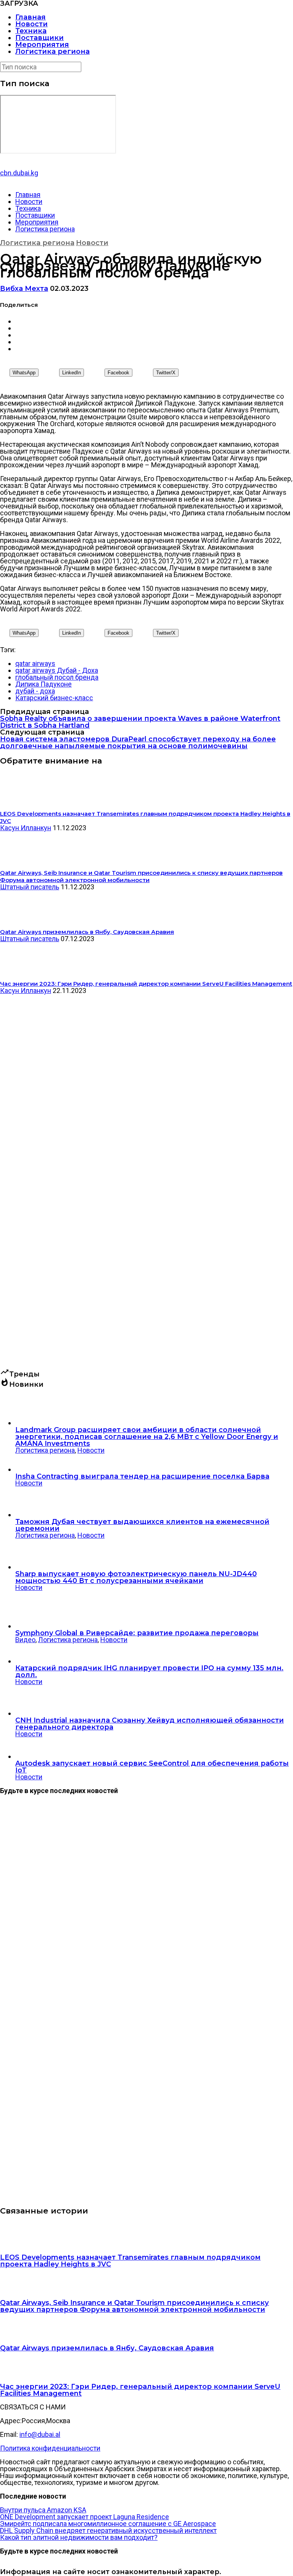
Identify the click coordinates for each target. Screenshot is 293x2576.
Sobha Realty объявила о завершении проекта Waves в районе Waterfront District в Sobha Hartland (140, 722)
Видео (25, 1640)
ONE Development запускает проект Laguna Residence (85, 2517)
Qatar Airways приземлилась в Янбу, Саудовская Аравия (107, 2348)
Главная (31, 17)
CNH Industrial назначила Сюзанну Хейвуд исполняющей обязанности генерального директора (150, 1724)
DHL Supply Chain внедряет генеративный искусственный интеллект (108, 2530)
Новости (31, 24)
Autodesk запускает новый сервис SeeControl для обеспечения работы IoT (152, 1767)
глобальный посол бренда (57, 677)
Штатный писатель (30, 887)
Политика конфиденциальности (50, 2448)
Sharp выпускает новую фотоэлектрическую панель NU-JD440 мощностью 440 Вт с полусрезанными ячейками (136, 1577)
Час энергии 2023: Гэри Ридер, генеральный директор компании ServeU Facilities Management (140, 2390)
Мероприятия (42, 45)
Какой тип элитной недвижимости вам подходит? (79, 2537)
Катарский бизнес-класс (54, 698)
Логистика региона (52, 51)
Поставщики (39, 38)
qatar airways (35, 663)
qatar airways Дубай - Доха (57, 670)
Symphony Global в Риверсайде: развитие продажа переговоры (137, 1633)
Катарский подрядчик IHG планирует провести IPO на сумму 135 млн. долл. (149, 1671)
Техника (31, 31)
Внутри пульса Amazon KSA (43, 2510)
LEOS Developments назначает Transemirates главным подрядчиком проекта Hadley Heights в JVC (130, 2261)
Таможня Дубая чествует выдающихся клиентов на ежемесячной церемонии (142, 1525)
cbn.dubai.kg (19, 173)
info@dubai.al (40, 2434)
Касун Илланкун (26, 828)
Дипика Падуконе (43, 684)
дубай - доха (35, 691)
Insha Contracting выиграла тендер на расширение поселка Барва (142, 1476)
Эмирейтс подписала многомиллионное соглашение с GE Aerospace (108, 2524)
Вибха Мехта (24, 289)
